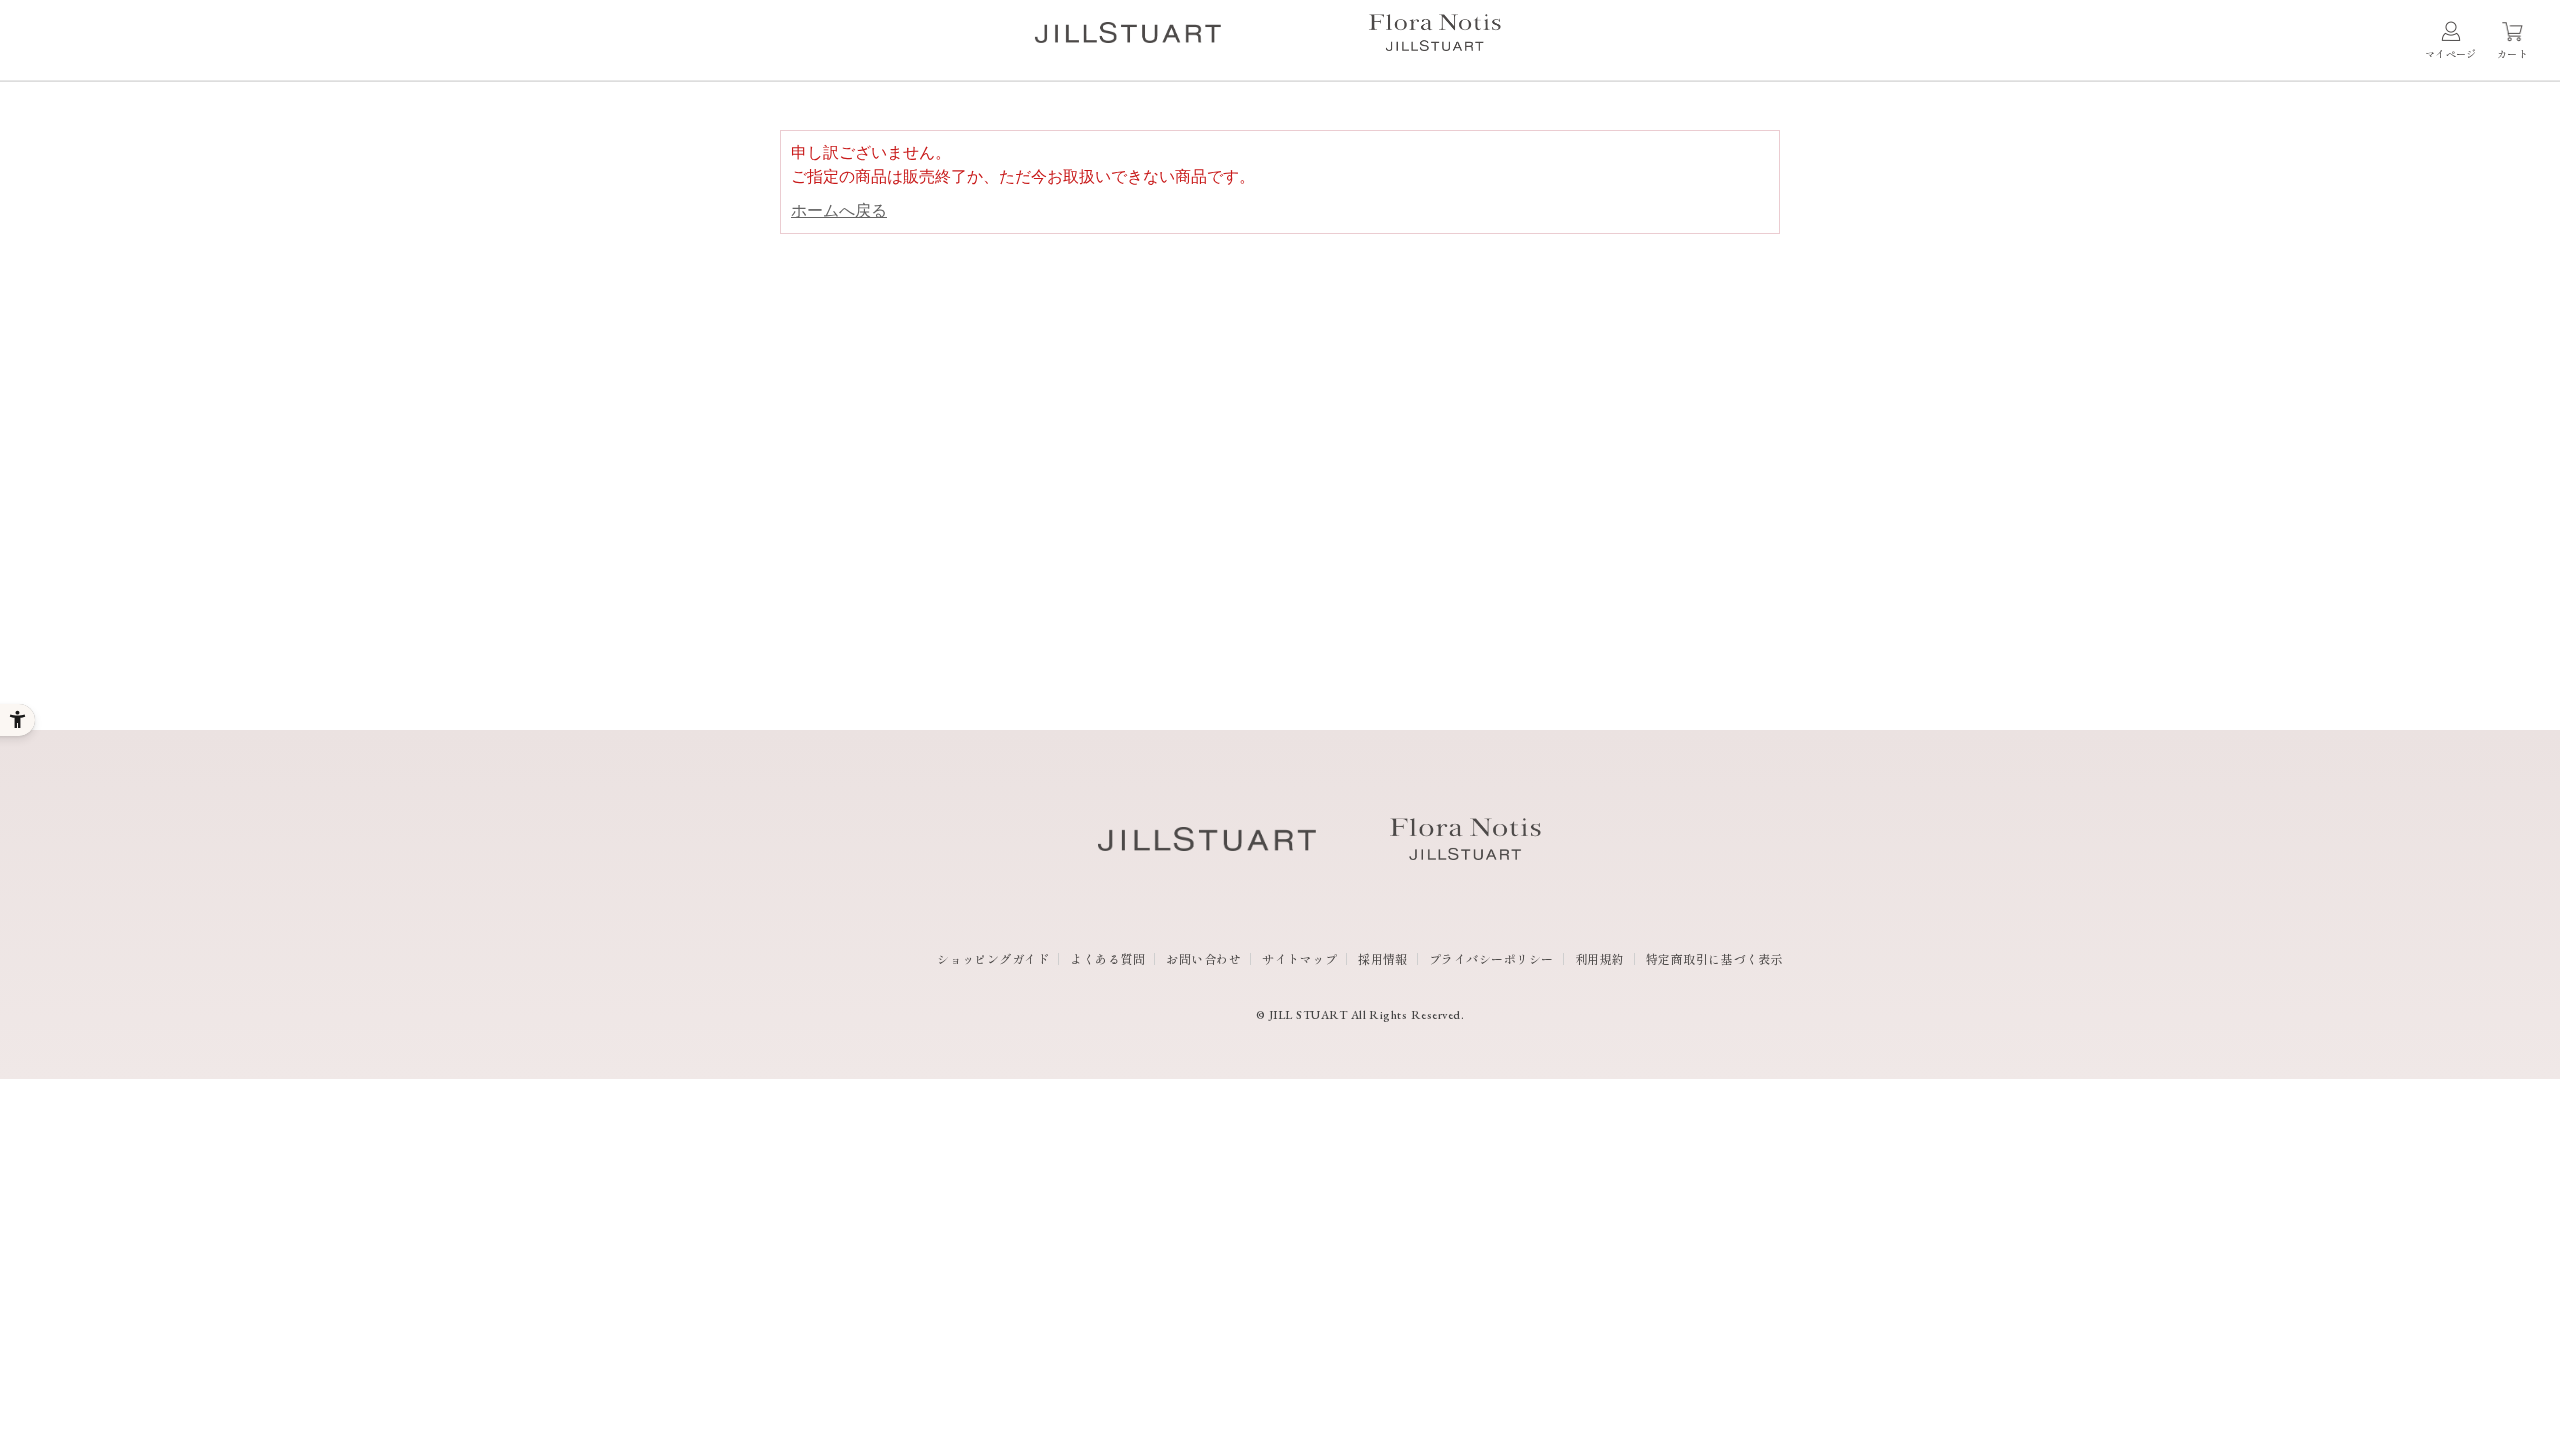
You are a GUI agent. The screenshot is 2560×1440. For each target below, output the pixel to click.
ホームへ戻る (839, 210)
